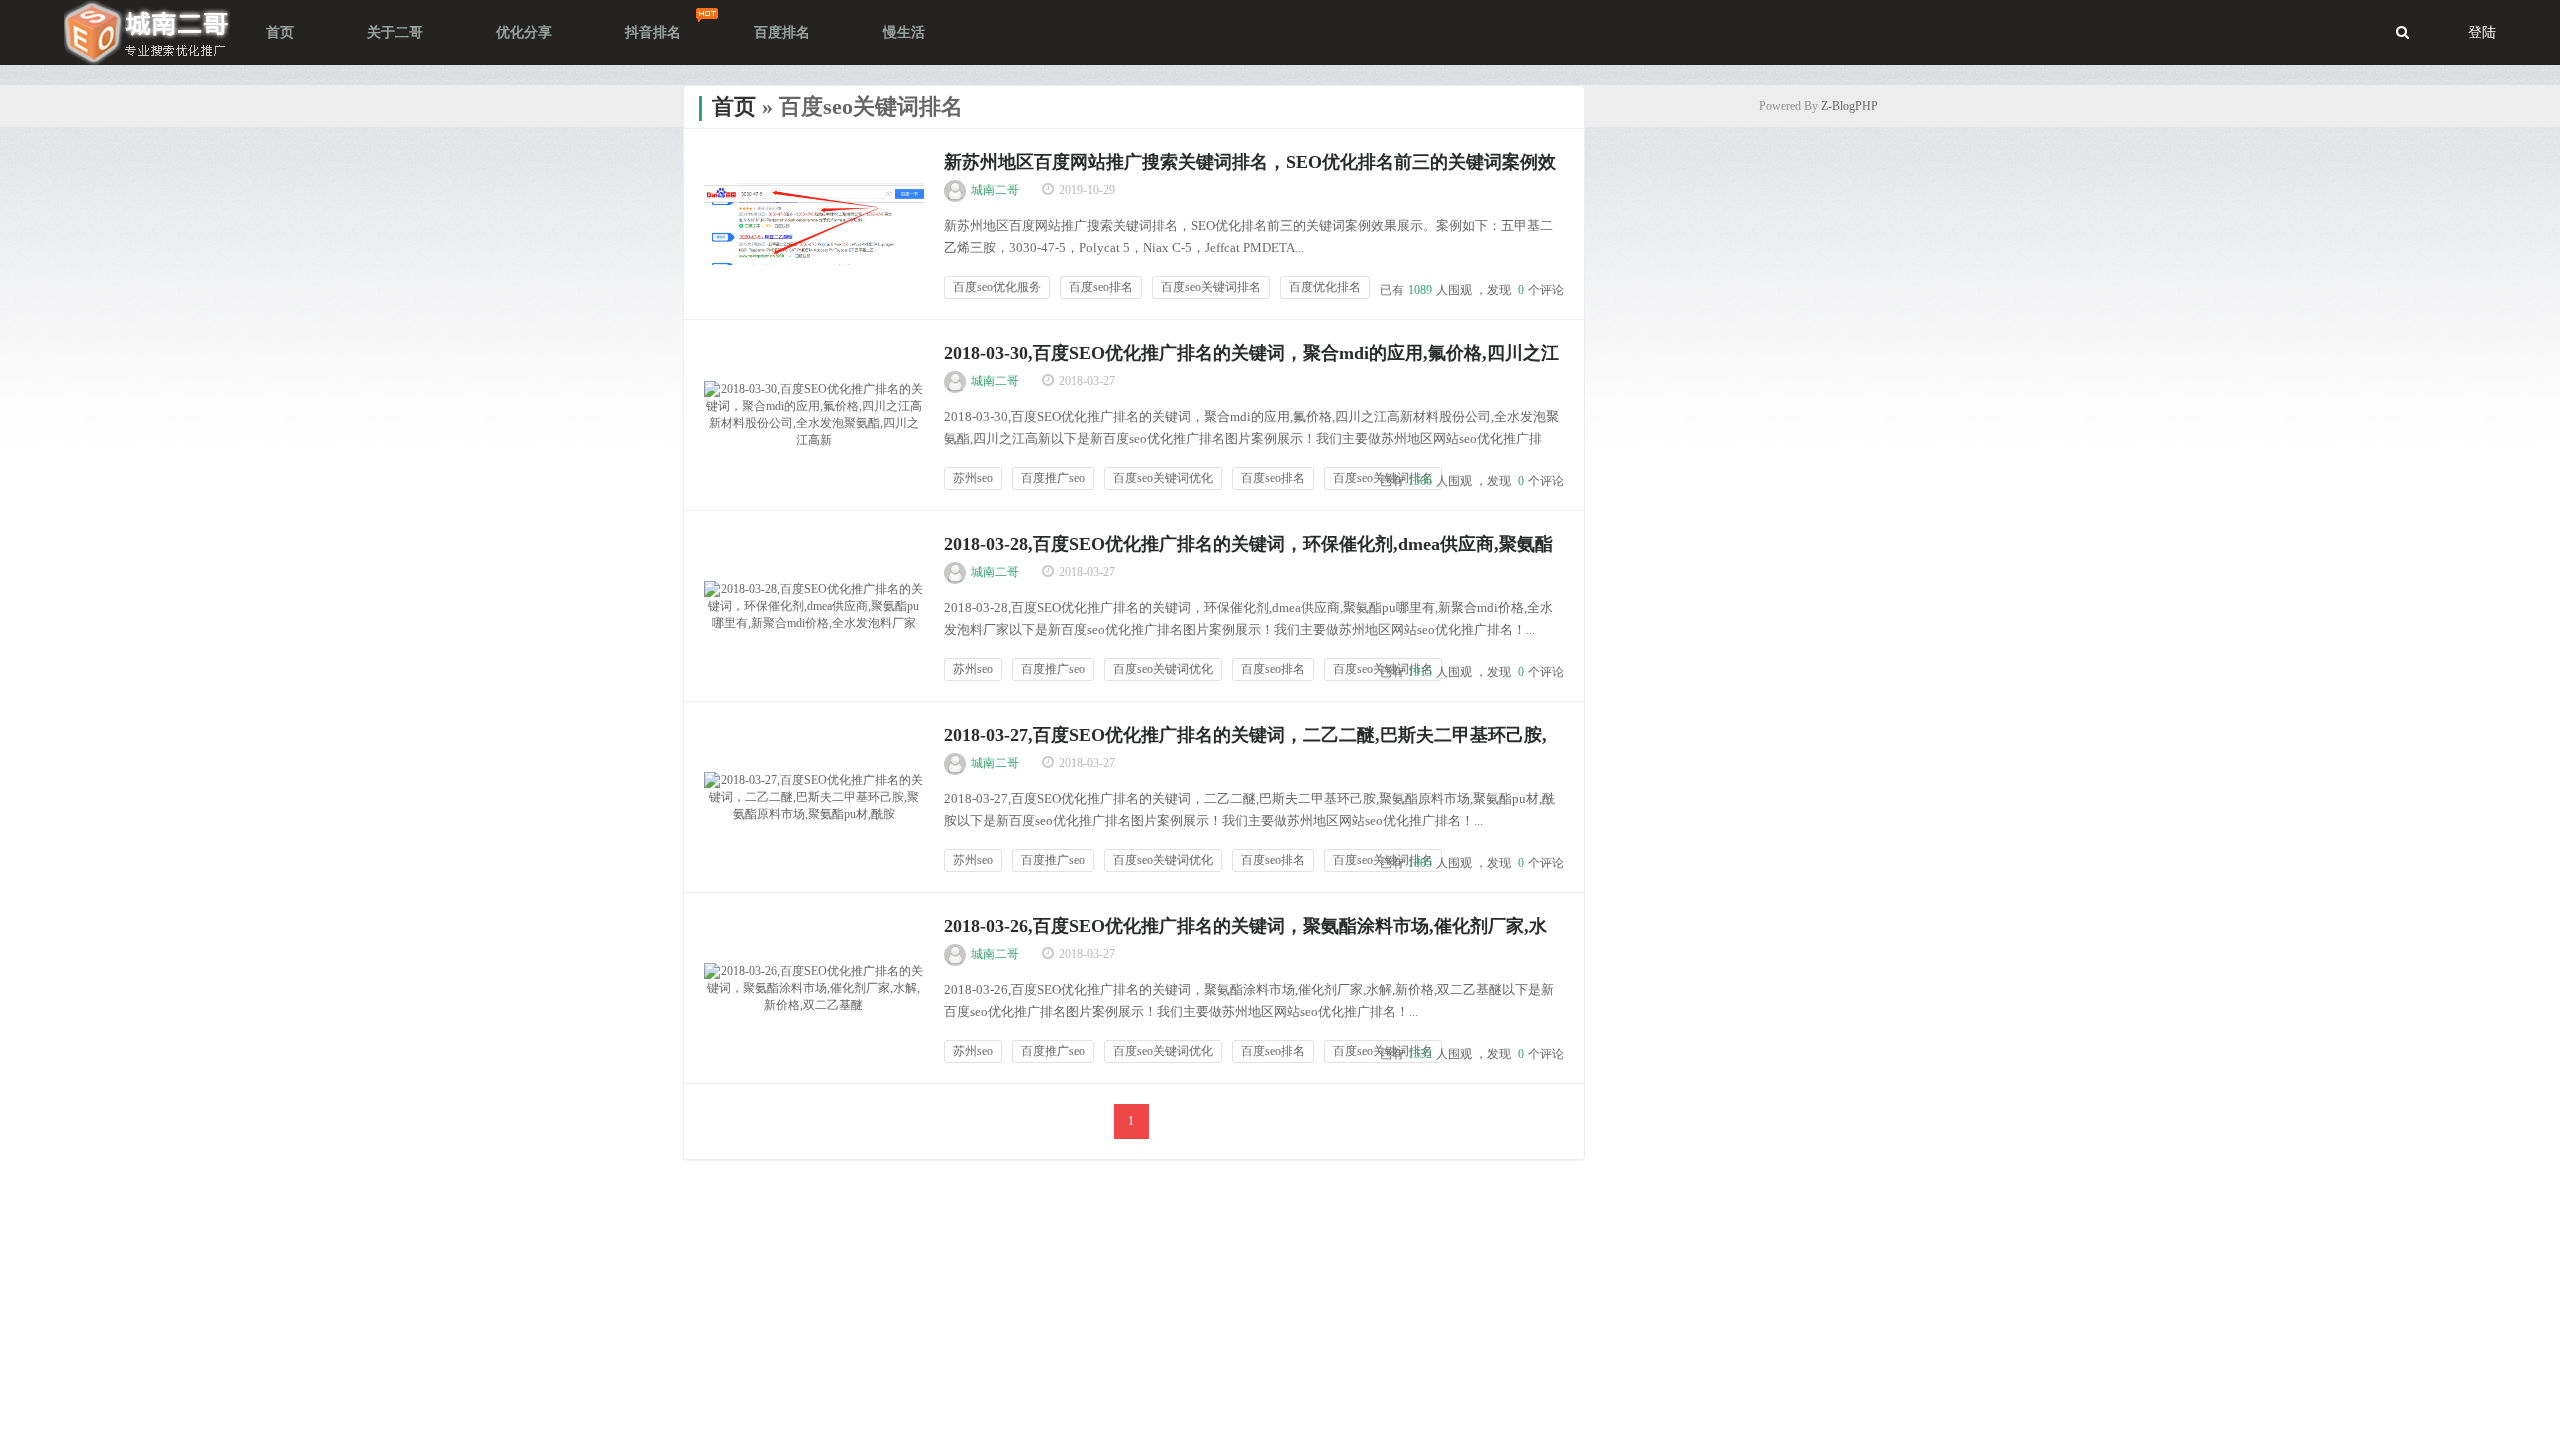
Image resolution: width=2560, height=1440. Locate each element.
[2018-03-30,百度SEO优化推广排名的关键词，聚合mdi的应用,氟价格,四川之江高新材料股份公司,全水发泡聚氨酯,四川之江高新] (814, 415)
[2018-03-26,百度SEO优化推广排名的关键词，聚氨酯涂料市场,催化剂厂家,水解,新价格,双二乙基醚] (814, 988)
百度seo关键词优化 (1163, 478)
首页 (734, 106)
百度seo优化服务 (997, 287)
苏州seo (973, 478)
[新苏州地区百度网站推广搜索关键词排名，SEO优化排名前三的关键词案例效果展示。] (814, 224)
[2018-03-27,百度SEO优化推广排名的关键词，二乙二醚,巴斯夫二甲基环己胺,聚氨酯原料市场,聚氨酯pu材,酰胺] (814, 797)
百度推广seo (1053, 478)
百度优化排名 (1325, 287)
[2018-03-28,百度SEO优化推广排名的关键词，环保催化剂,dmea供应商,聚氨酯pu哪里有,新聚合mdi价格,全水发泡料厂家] (814, 606)
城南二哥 (995, 190)
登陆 (2482, 32)
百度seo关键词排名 (1211, 287)
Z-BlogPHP (1849, 106)
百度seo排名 (1101, 287)
